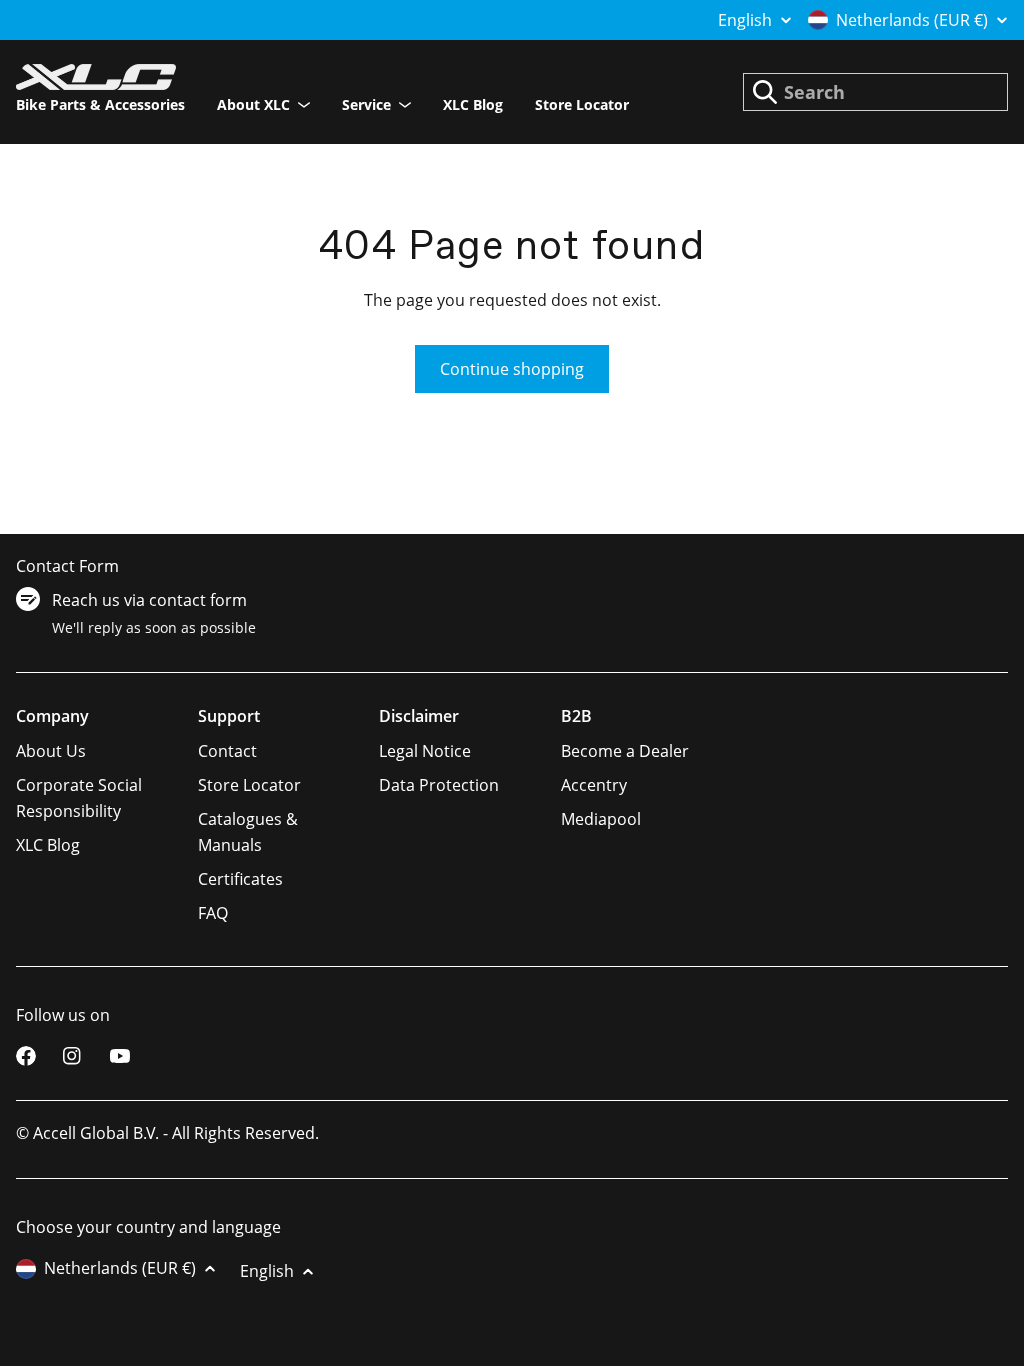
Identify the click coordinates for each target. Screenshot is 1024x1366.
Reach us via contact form (149, 600)
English (745, 20)
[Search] (765, 92)
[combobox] (875, 92)
